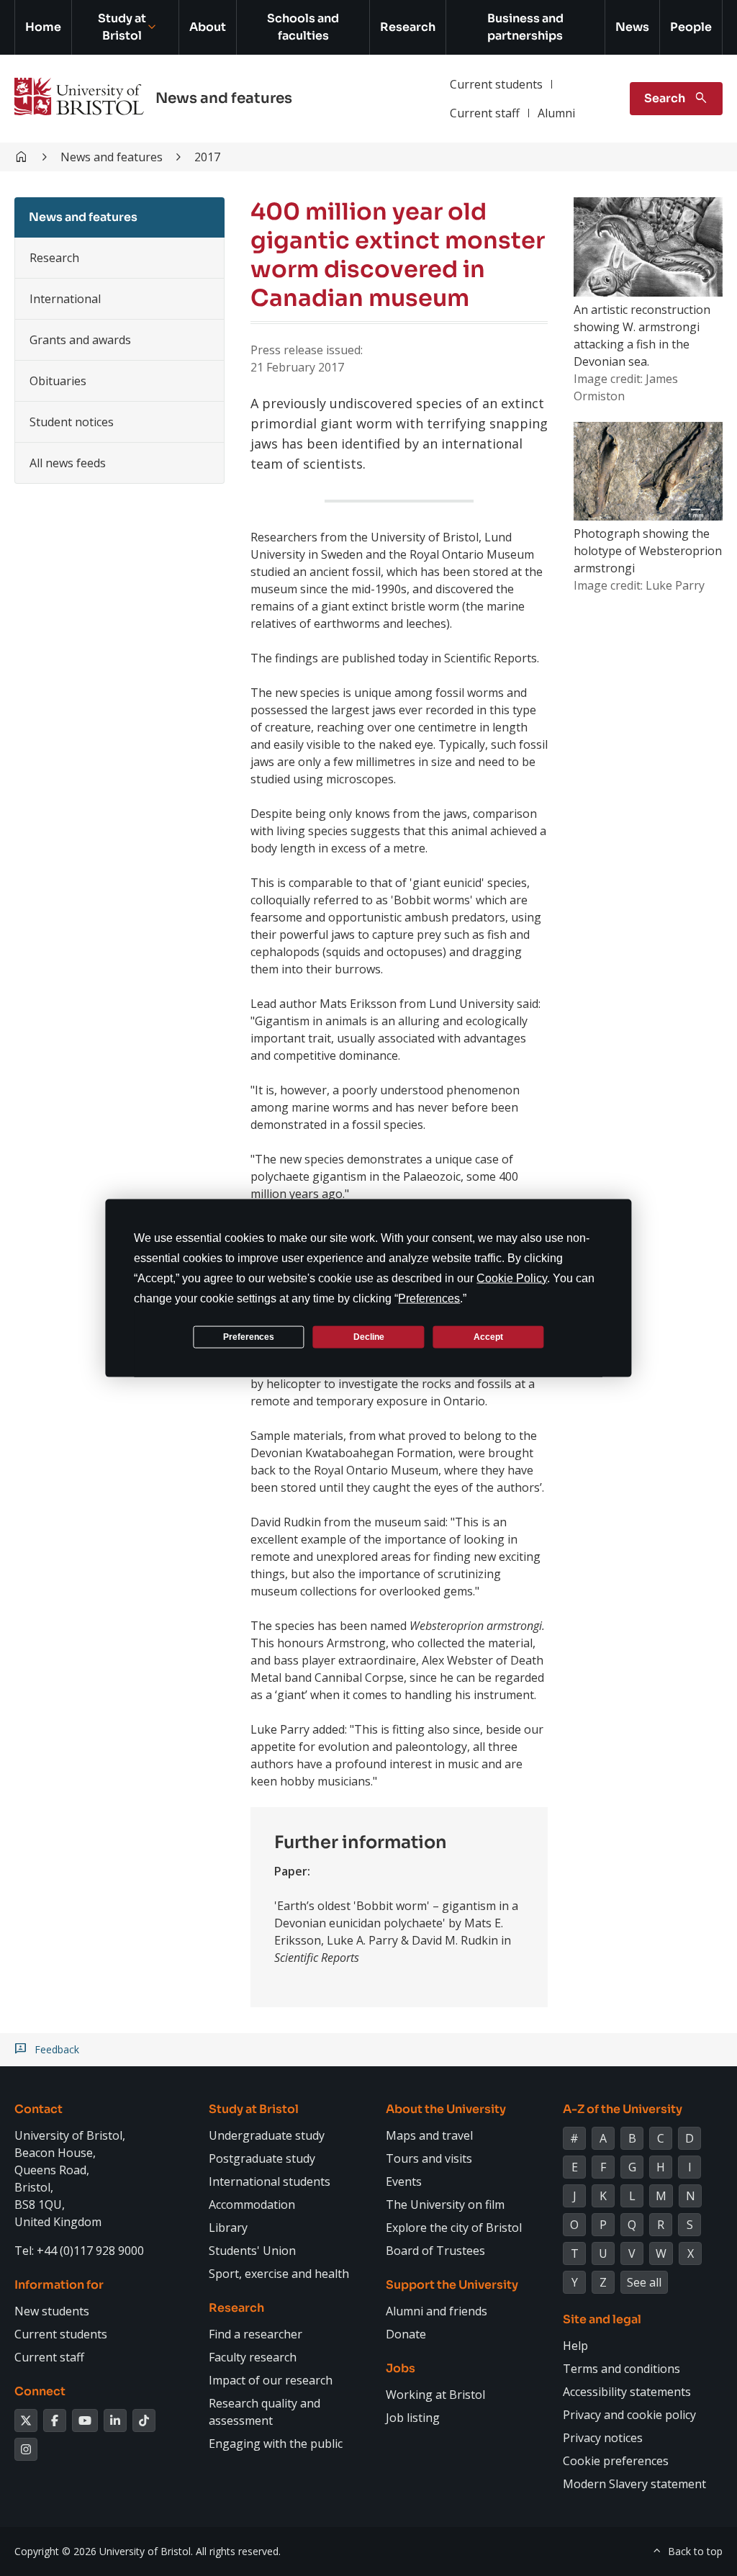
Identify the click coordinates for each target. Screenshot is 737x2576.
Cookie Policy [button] (512, 1278)
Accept (488, 1336)
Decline (369, 1336)
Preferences (249, 1336)
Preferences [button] (429, 1298)
